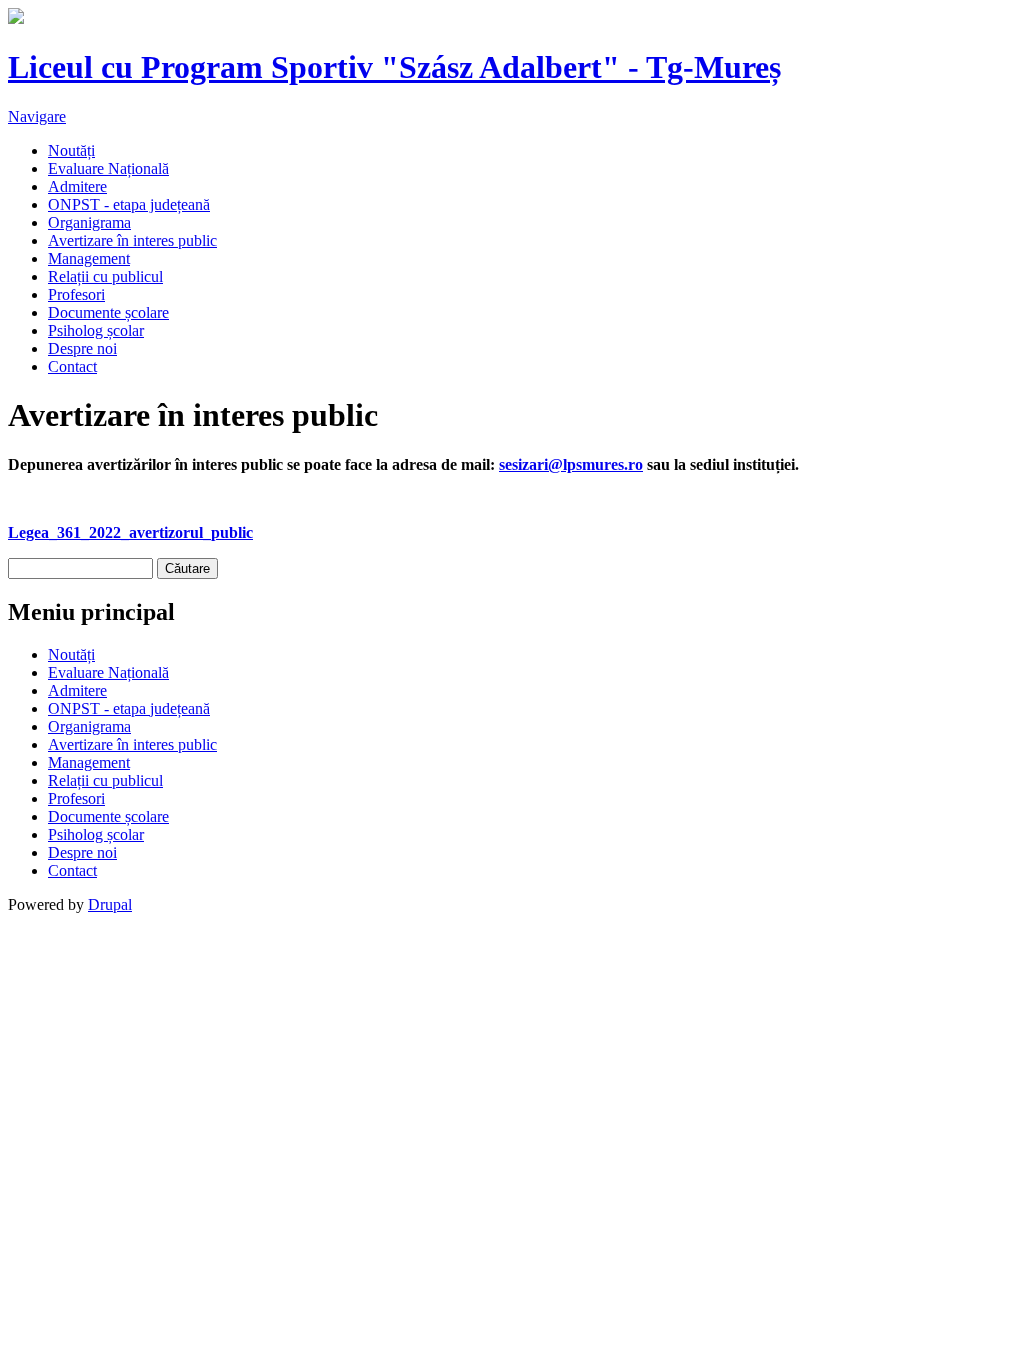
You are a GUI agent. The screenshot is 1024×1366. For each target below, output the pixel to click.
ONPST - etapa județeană (129, 204)
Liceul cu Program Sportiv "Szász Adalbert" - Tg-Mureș (394, 67)
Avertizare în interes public (132, 240)
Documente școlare (108, 312)
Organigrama (89, 222)
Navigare (37, 116)
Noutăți (71, 150)
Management (89, 258)
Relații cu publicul (105, 276)
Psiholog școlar (96, 330)
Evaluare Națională (108, 168)
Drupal (110, 904)
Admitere (77, 186)
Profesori (76, 294)
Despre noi (82, 348)
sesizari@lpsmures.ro (571, 464)
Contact (72, 366)
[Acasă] (16, 18)
